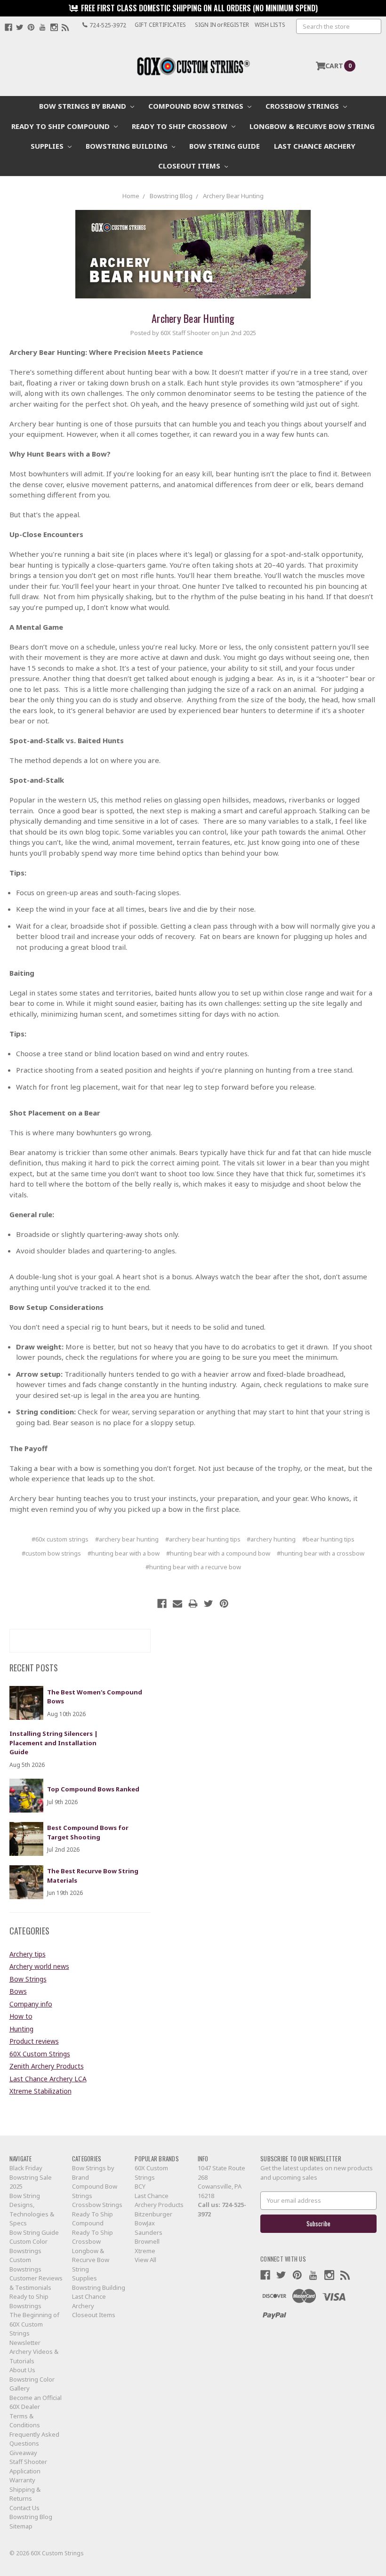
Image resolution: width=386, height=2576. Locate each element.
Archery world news (39, 1966)
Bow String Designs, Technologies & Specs (32, 2210)
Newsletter (25, 2343)
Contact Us (24, 2508)
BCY (140, 2186)
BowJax (145, 2223)
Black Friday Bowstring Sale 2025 (31, 2177)
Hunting (21, 2029)
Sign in (205, 25)
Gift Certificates (160, 25)
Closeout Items (190, 166)
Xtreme (145, 2251)
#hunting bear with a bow (124, 1553)
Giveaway (23, 2453)
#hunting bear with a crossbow (321, 1553)
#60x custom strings (60, 1539)
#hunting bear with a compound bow (218, 1553)
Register (236, 25)
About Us (22, 2370)
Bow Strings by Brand (84, 106)
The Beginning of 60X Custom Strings (34, 2324)
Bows (18, 1991)
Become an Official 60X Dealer (36, 2402)
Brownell (147, 2241)
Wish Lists (270, 25)
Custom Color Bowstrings (28, 2246)
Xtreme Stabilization (40, 2091)
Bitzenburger (153, 2214)
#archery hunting (271, 1539)
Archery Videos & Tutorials (34, 2356)
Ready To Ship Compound (61, 126)
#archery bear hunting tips (203, 1539)
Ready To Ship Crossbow (181, 126)
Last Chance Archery (315, 146)
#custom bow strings (51, 1553)
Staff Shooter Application (28, 2466)
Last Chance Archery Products (159, 2200)
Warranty (22, 2480)
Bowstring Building (128, 146)
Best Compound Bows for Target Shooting (88, 1832)
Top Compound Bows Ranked (93, 1789)
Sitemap (21, 2526)
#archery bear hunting (127, 1539)
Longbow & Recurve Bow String (312, 126)
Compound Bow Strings (197, 106)
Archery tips (28, 1954)
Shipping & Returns (25, 2494)
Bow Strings (28, 1979)
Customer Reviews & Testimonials (36, 2283)
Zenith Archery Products (47, 2066)
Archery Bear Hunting (193, 318)
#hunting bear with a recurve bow (193, 1567)
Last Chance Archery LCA (48, 2079)
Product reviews (34, 2041)
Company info (31, 2004)
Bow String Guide (225, 146)
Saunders (149, 2232)
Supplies (48, 146)
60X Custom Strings (40, 2054)
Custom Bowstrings (25, 2264)
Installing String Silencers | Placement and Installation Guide (54, 1743)
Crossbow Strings (303, 106)
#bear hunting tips (328, 1539)
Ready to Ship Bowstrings (29, 2301)
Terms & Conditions (25, 2421)
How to (21, 2016)
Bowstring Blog (31, 2517)
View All (145, 2260)
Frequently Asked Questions (34, 2439)
